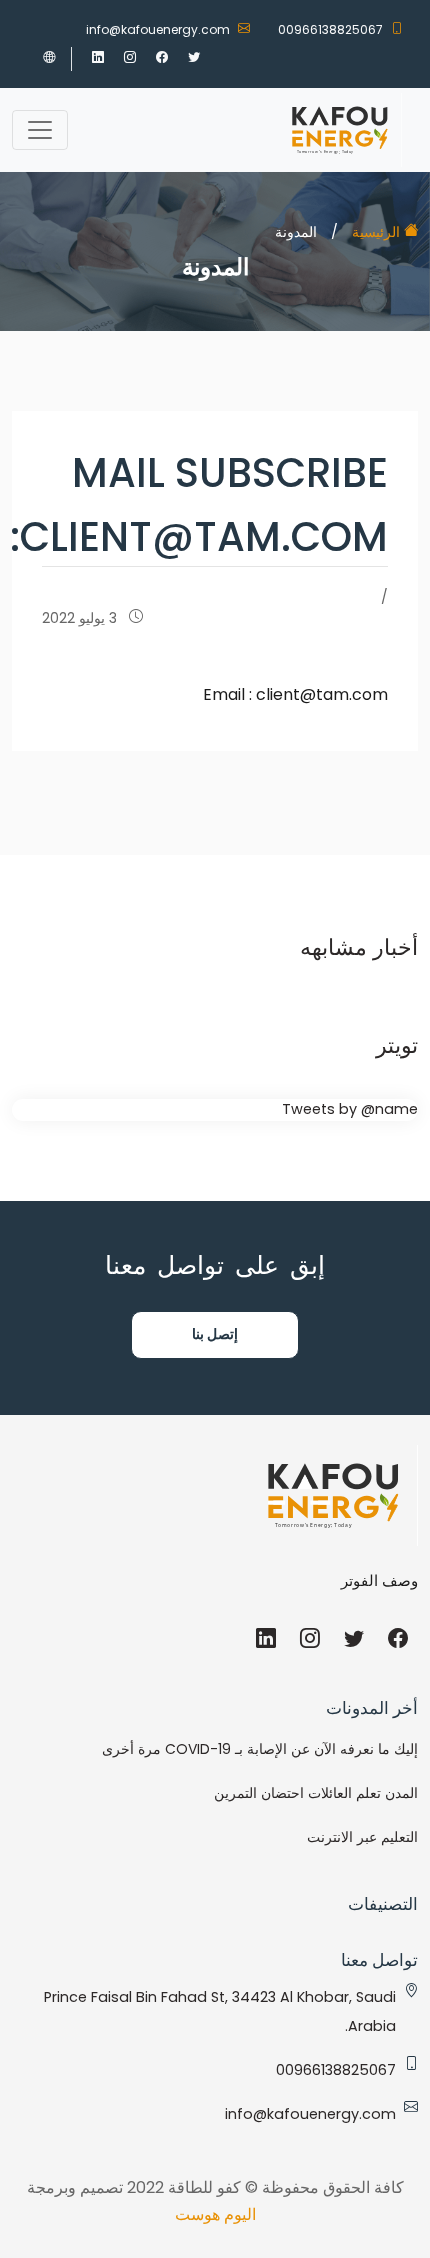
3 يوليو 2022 (81, 618)
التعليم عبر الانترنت (362, 1837)
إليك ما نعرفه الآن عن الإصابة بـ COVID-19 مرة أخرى (260, 1749)
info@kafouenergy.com (158, 29)
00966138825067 (330, 29)
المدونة (296, 232)
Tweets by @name (350, 1109)
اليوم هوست (215, 2214)
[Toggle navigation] (40, 130)
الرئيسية (378, 232)
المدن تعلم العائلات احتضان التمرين (316, 1793)
